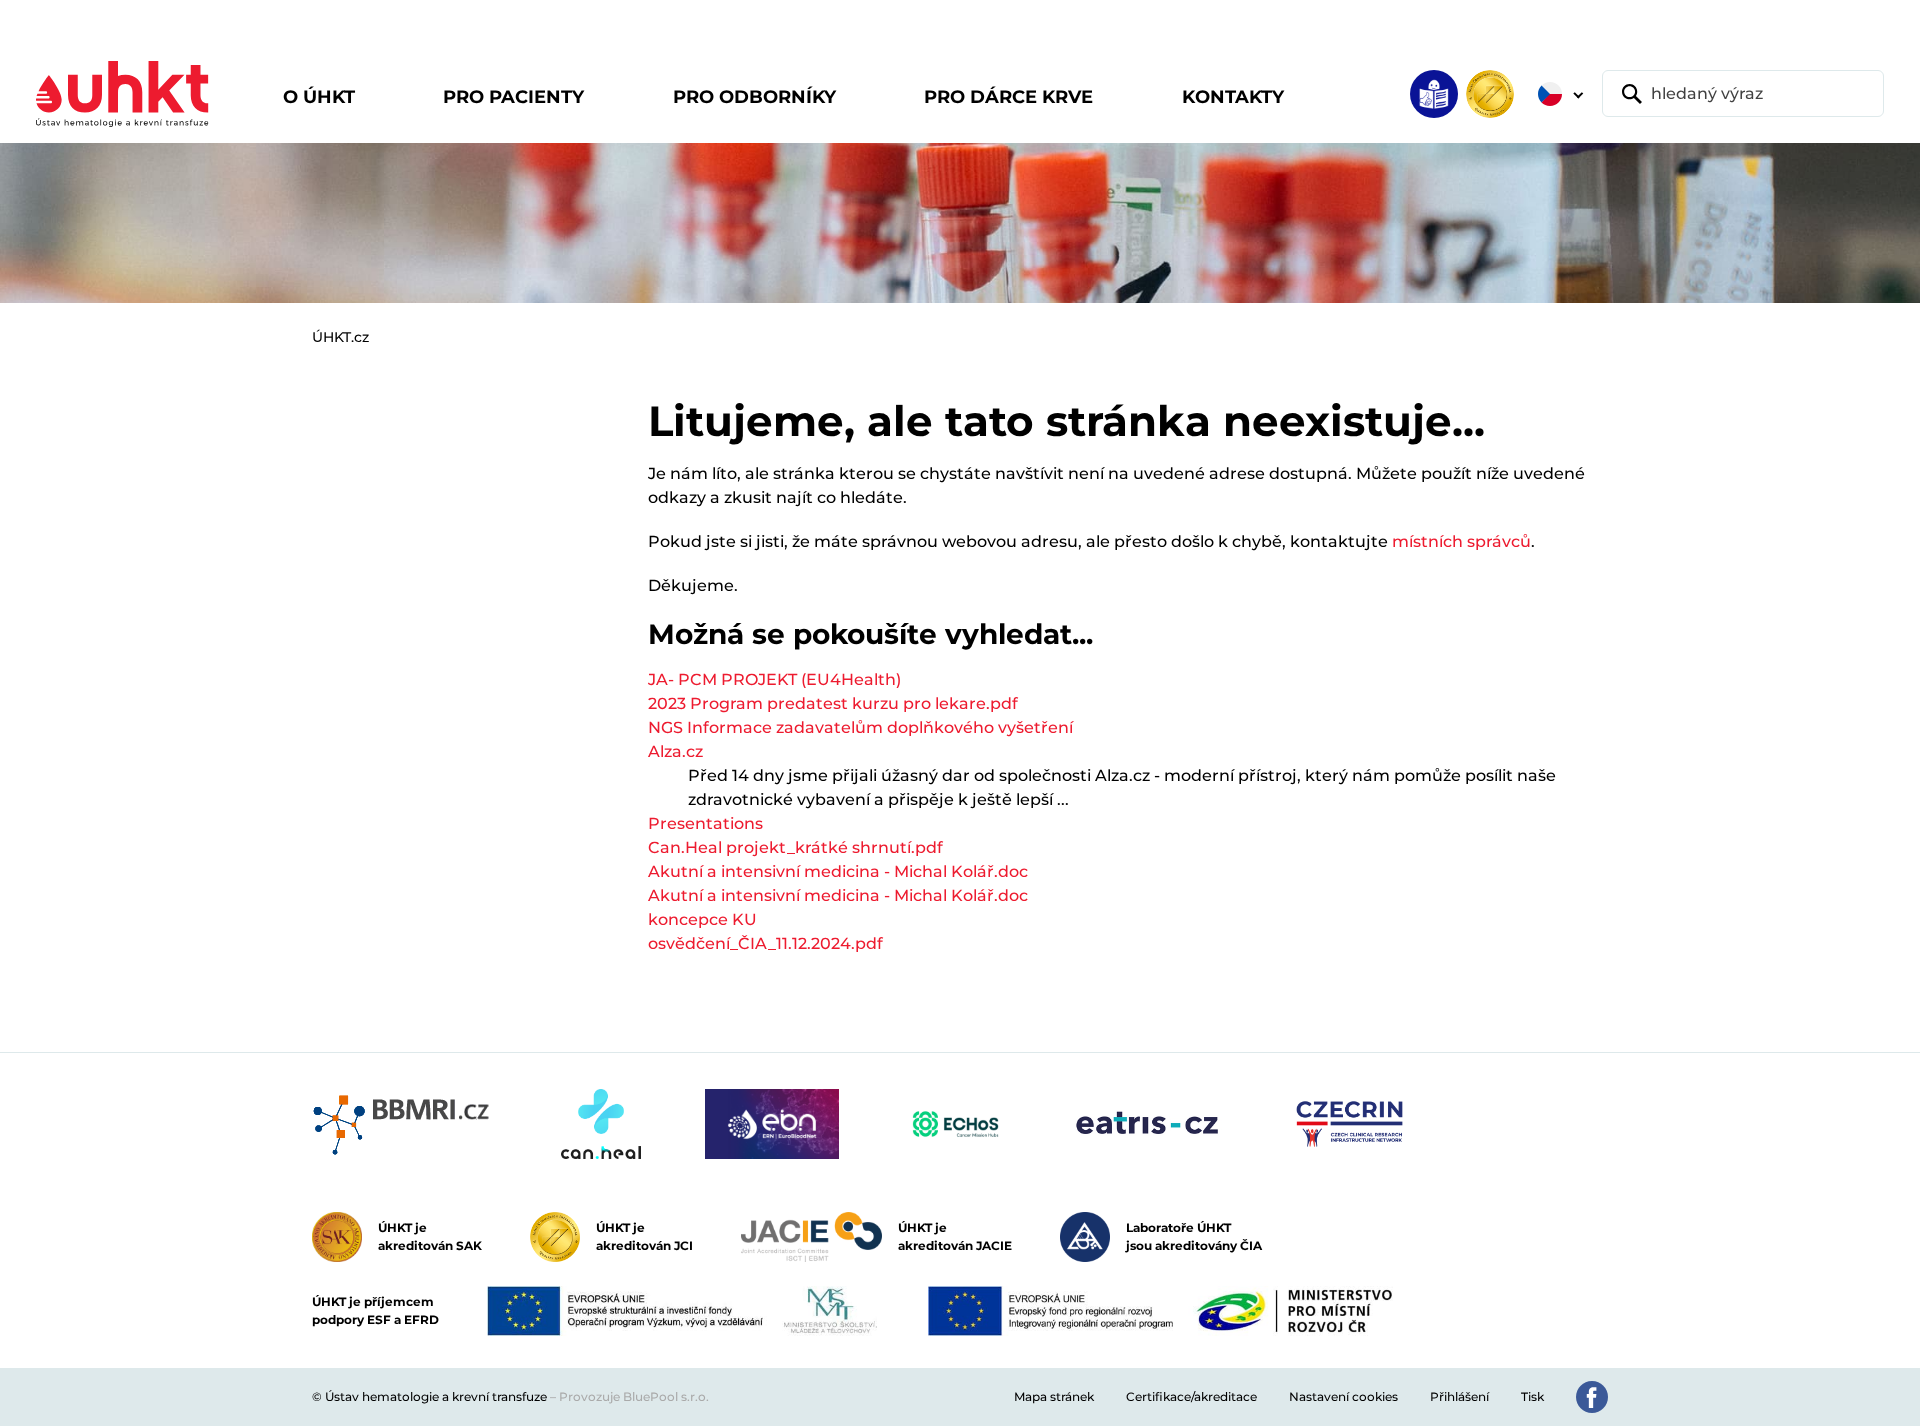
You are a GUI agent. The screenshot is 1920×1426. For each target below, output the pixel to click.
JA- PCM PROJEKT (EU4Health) (774, 679)
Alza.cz (675, 751)
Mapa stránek (1054, 1396)
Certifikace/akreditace (1191, 1396)
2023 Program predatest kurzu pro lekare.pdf (833, 703)
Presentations (705, 823)
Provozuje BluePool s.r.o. (634, 1396)
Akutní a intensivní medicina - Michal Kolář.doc (838, 871)
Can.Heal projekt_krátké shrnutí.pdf (795, 847)
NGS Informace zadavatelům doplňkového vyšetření (860, 727)
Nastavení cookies (1343, 1396)
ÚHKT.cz (340, 337)
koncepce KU (702, 919)
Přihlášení (1459, 1396)
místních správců (1461, 541)
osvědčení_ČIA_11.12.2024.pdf (765, 943)
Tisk (1532, 1396)
